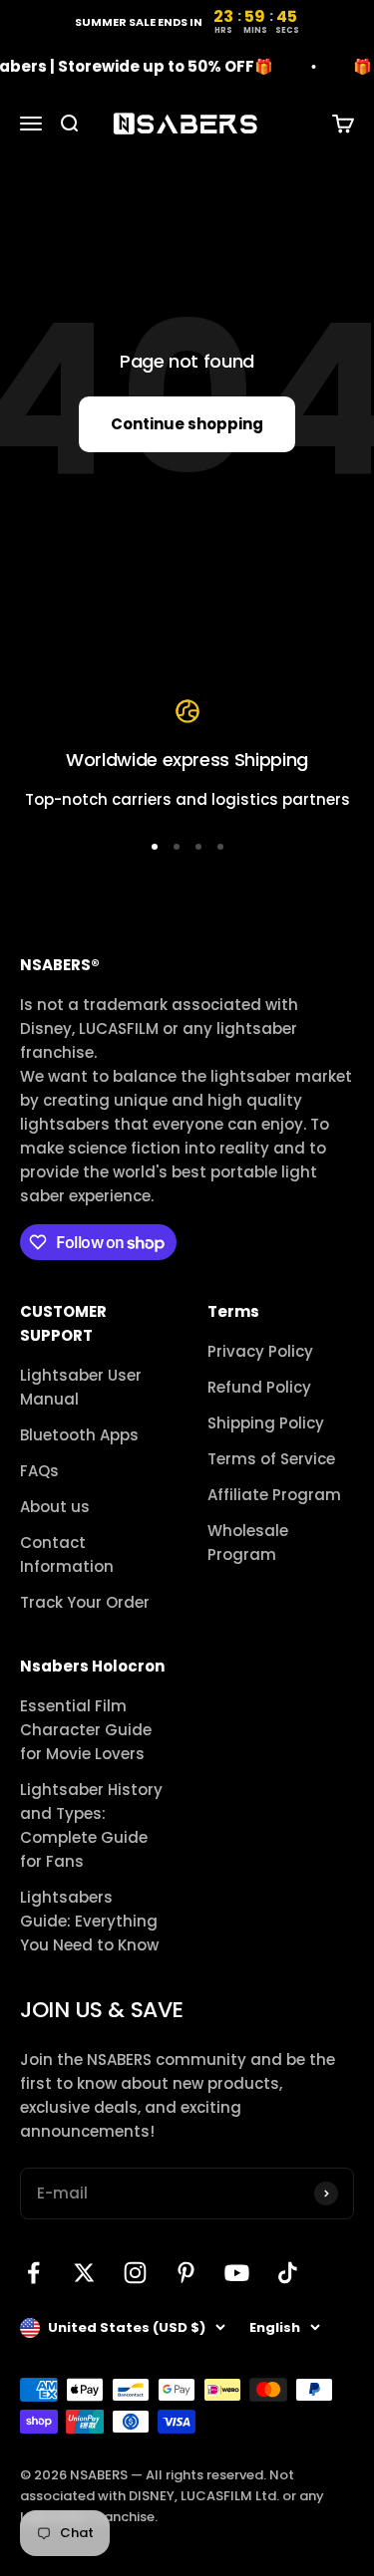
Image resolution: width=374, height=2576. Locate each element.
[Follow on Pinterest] (186, 2273)
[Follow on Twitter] (84, 2273)
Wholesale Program (248, 1543)
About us (55, 1507)
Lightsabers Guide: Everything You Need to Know (89, 1921)
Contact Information (67, 1554)
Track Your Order (85, 1602)
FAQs (39, 1471)
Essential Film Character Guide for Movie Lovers (86, 1730)
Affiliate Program (274, 1495)
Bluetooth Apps (79, 1435)
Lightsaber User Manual (81, 1387)
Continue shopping (187, 424)
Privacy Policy (260, 1351)
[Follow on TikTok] (288, 2273)
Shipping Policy (266, 1423)
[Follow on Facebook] (33, 2273)
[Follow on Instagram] (135, 2273)
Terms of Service (271, 1459)
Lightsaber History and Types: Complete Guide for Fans (91, 1825)
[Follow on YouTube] (237, 2273)
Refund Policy (259, 1387)
